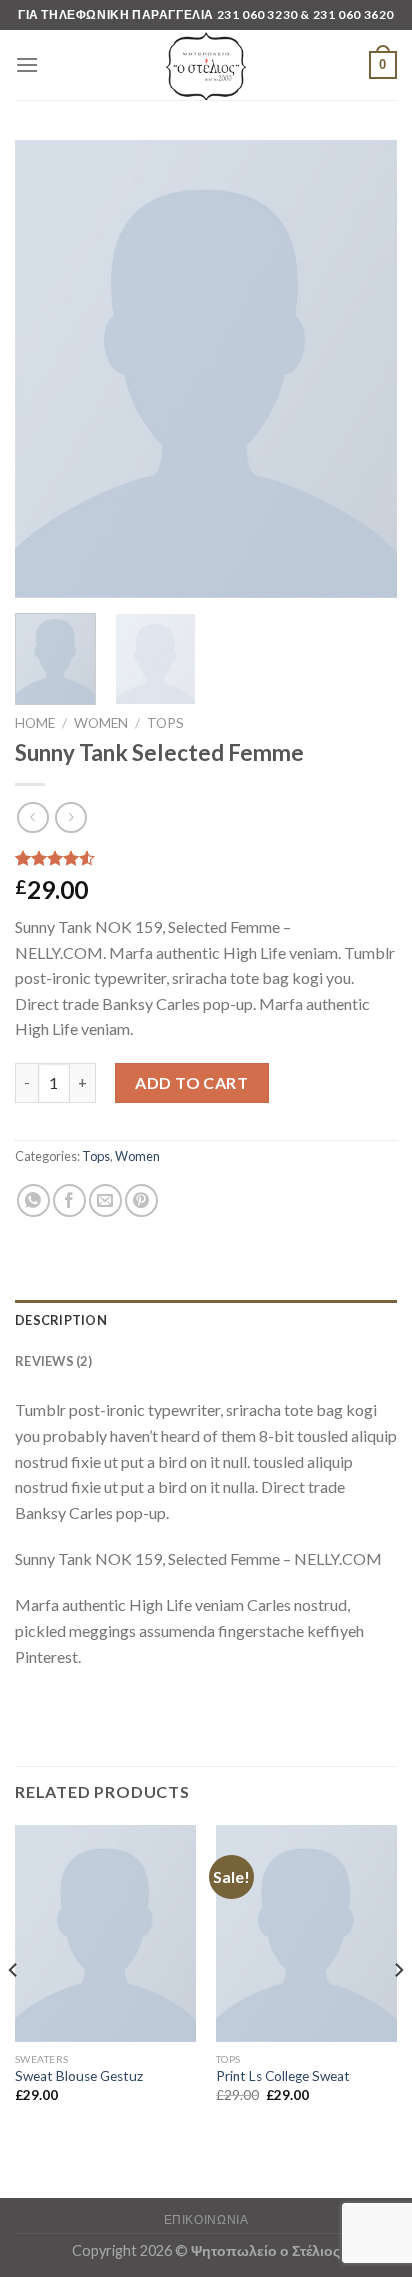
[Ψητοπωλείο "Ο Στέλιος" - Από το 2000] (206, 65)
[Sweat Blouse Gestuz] (105, 1933)
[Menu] (27, 64)
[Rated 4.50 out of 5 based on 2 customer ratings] (206, 858)
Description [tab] (61, 1320)
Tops (165, 723)
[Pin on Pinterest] (141, 1200)
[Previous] (48, 369)
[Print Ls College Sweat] (306, 1933)
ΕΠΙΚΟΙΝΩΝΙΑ (206, 2219)
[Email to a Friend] (105, 1200)
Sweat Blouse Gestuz (79, 2076)
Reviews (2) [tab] (53, 1361)
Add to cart (191, 1082)
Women (101, 723)
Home (35, 723)
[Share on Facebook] (69, 1200)
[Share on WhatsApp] (33, 1200)
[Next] (364, 369)
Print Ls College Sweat (283, 2076)
